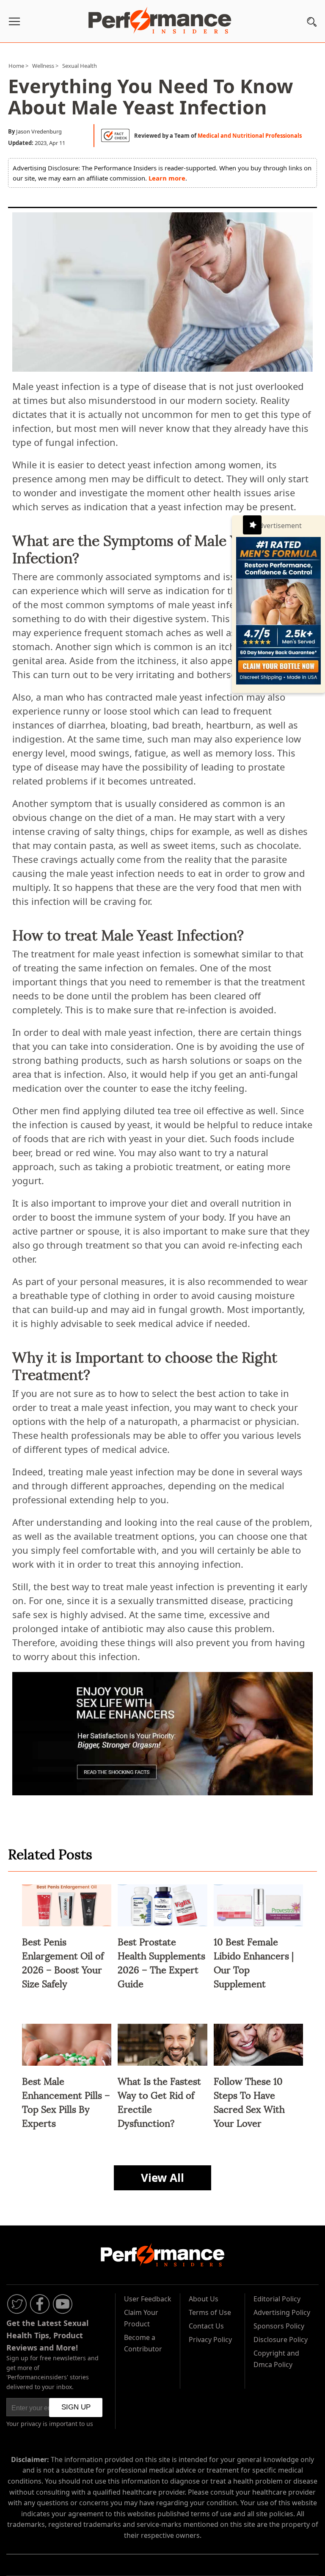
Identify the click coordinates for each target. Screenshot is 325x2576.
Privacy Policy (210, 2340)
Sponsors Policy (279, 2326)
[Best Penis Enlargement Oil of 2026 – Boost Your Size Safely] (67, 1927)
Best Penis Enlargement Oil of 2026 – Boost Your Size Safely (63, 1962)
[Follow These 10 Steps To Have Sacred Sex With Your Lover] (259, 2067)
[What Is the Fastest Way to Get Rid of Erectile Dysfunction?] (162, 2067)
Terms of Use (210, 2312)
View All (162, 2178)
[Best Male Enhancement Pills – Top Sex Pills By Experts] (67, 2067)
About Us (204, 2299)
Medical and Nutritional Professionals (250, 136)
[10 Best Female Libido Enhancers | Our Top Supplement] (259, 1927)
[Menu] (14, 23)
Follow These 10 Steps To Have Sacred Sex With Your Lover (249, 2101)
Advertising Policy (282, 2312)
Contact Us (206, 2326)
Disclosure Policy (281, 2340)
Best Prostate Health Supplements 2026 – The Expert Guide (161, 1962)
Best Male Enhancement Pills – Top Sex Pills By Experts (66, 2101)
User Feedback (148, 2299)
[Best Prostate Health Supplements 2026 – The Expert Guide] (162, 1927)
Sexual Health (80, 66)
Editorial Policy (277, 2299)
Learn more (167, 178)
